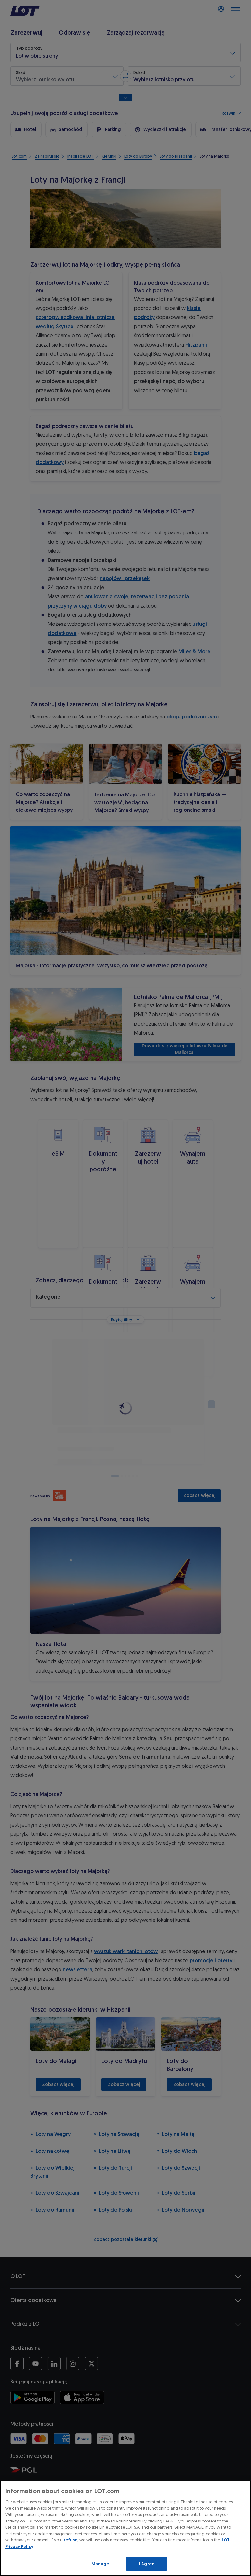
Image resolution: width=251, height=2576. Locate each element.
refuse (71, 2540)
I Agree (147, 2564)
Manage (100, 2564)
